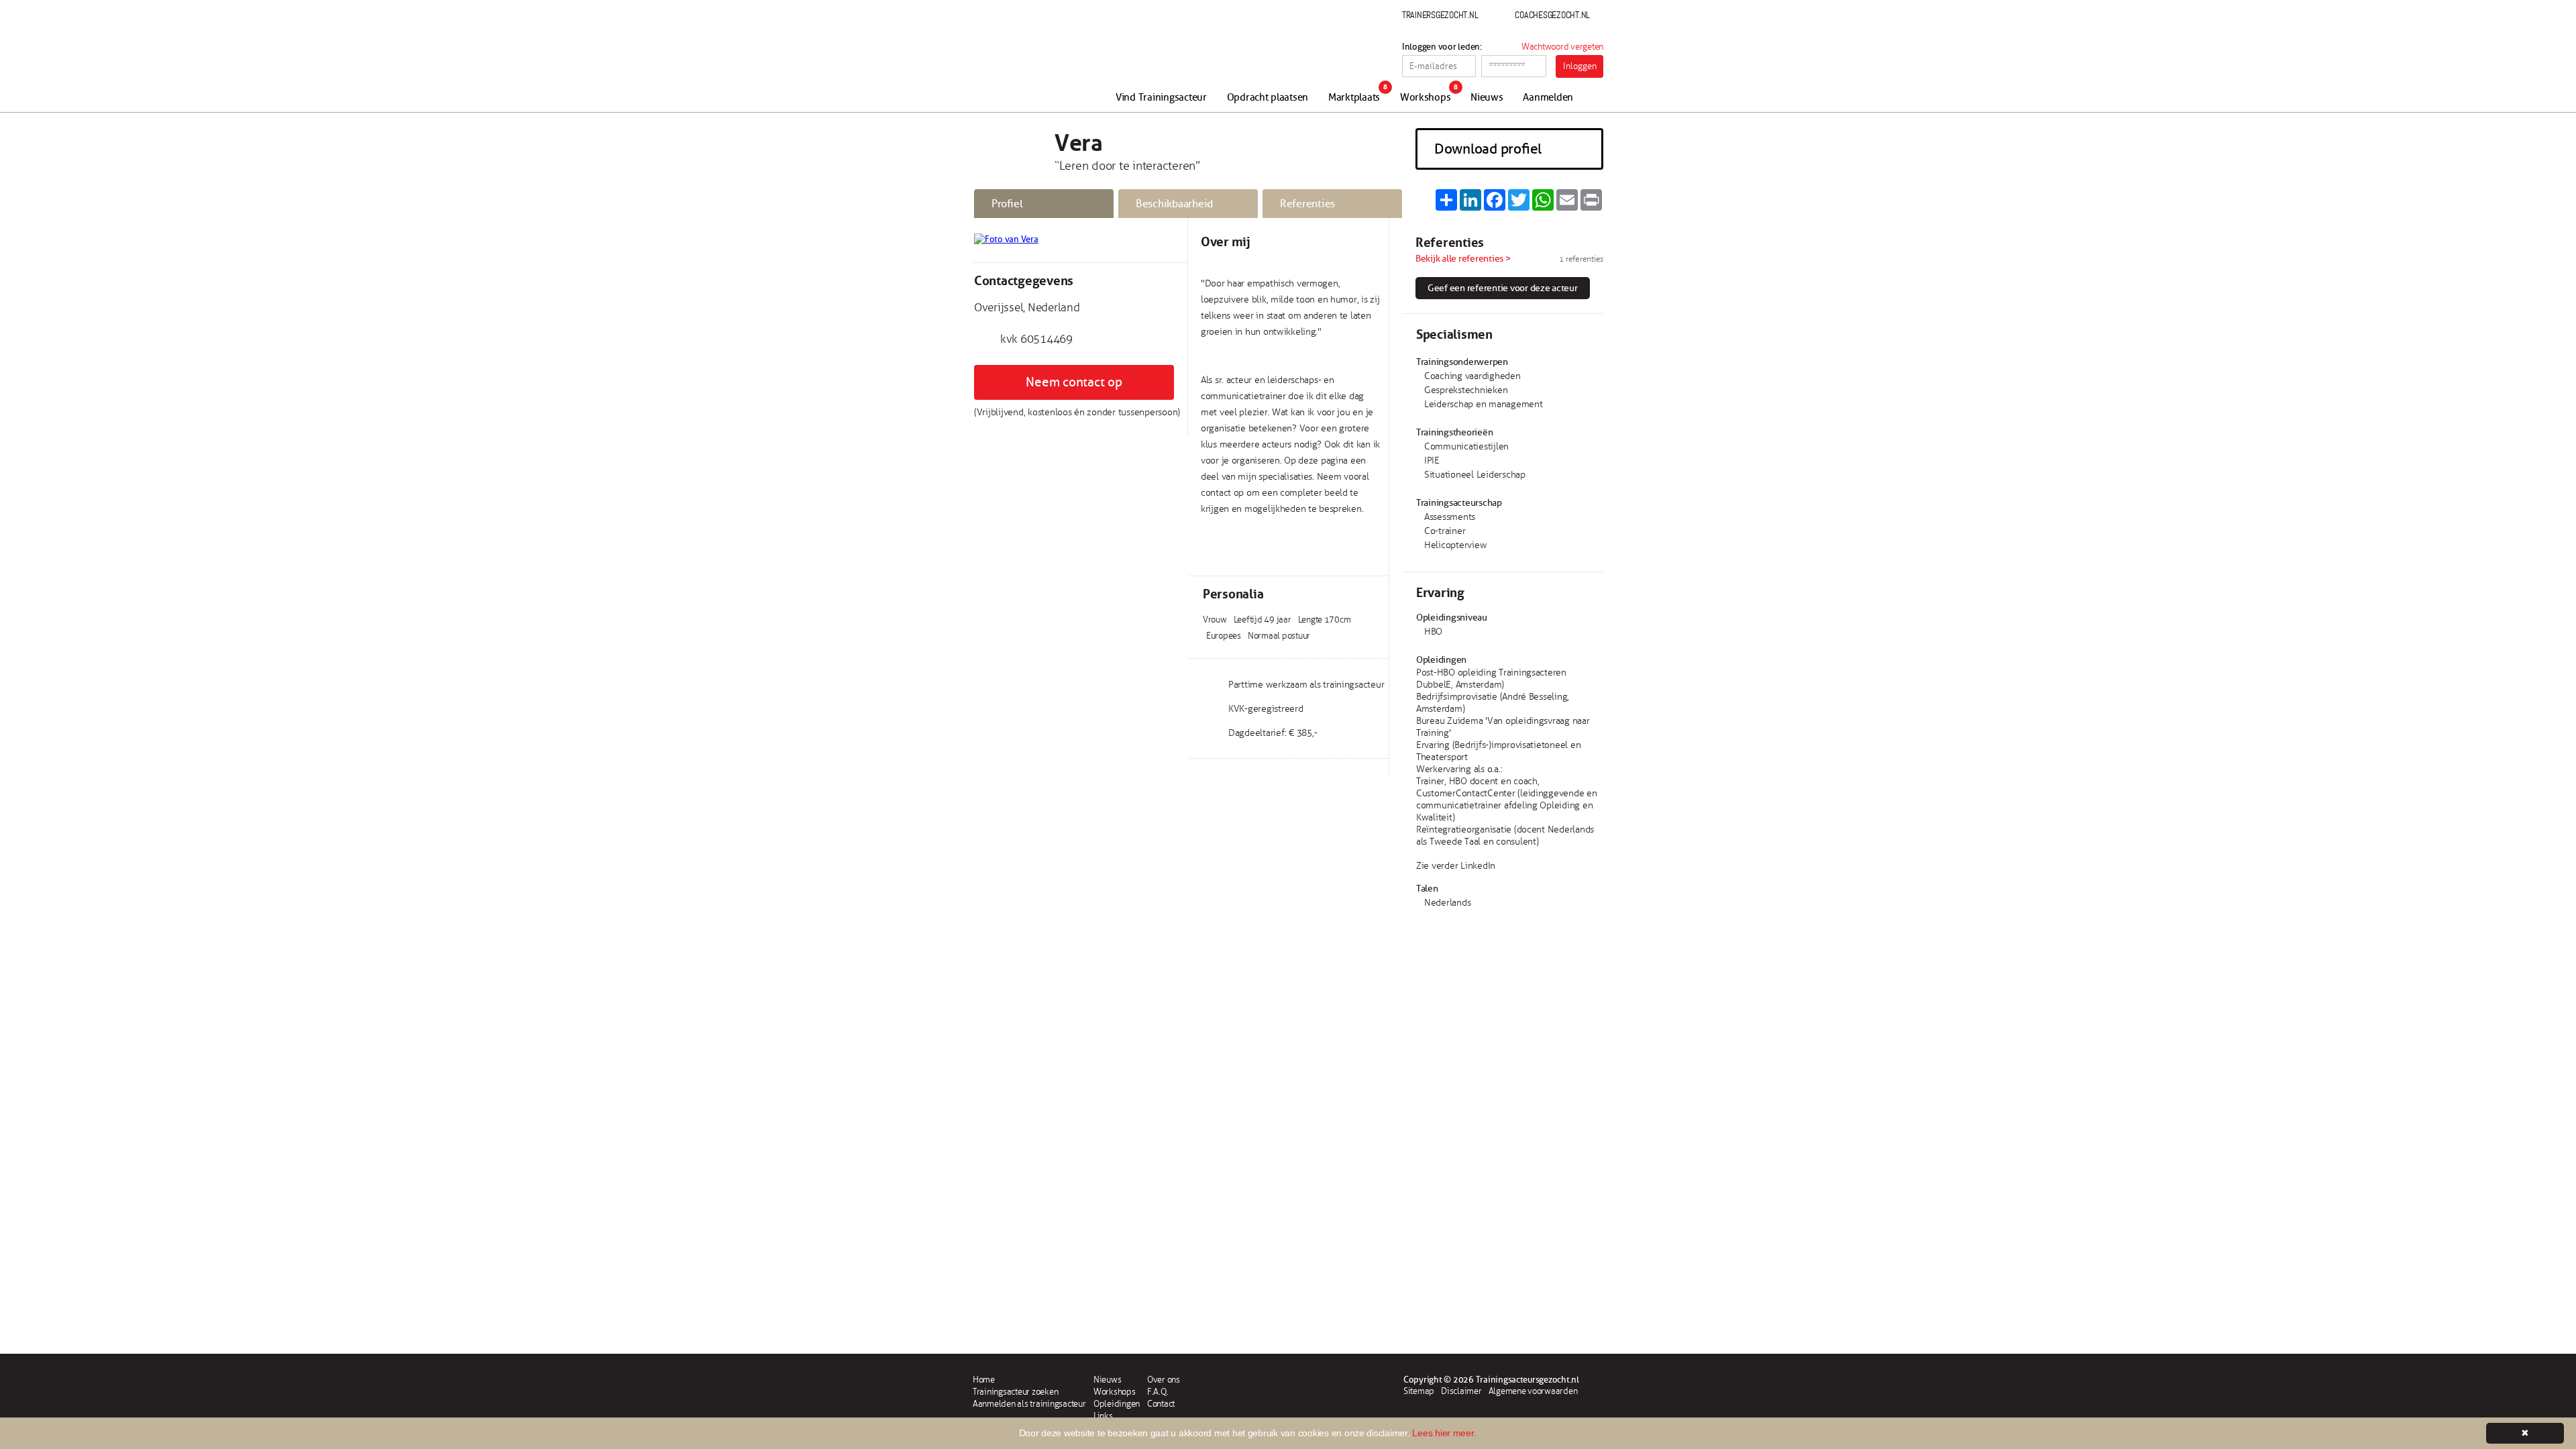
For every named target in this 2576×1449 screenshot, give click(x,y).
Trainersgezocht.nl (1440, 15)
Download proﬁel (1488, 149)
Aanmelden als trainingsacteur (1029, 1404)
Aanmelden (1548, 98)
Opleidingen (1117, 1404)
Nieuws (1487, 98)
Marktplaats (1354, 98)
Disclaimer (1461, 1391)
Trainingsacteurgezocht (1045, 62)
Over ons (1164, 1380)
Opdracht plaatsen (1268, 98)
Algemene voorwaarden (1533, 1391)
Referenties (1307, 204)
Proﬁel (1007, 204)
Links (1103, 1416)
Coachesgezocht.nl (1552, 15)
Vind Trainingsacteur (1161, 98)
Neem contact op (1074, 382)
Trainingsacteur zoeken (1015, 1392)
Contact (1161, 1404)
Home (984, 1380)
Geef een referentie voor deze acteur (1503, 288)
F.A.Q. (1158, 1392)
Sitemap (1419, 1391)
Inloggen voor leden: (1442, 47)
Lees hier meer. (1444, 1433)
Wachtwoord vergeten (1562, 47)
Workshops (1426, 98)
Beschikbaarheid (1174, 204)
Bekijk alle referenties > (1463, 259)
